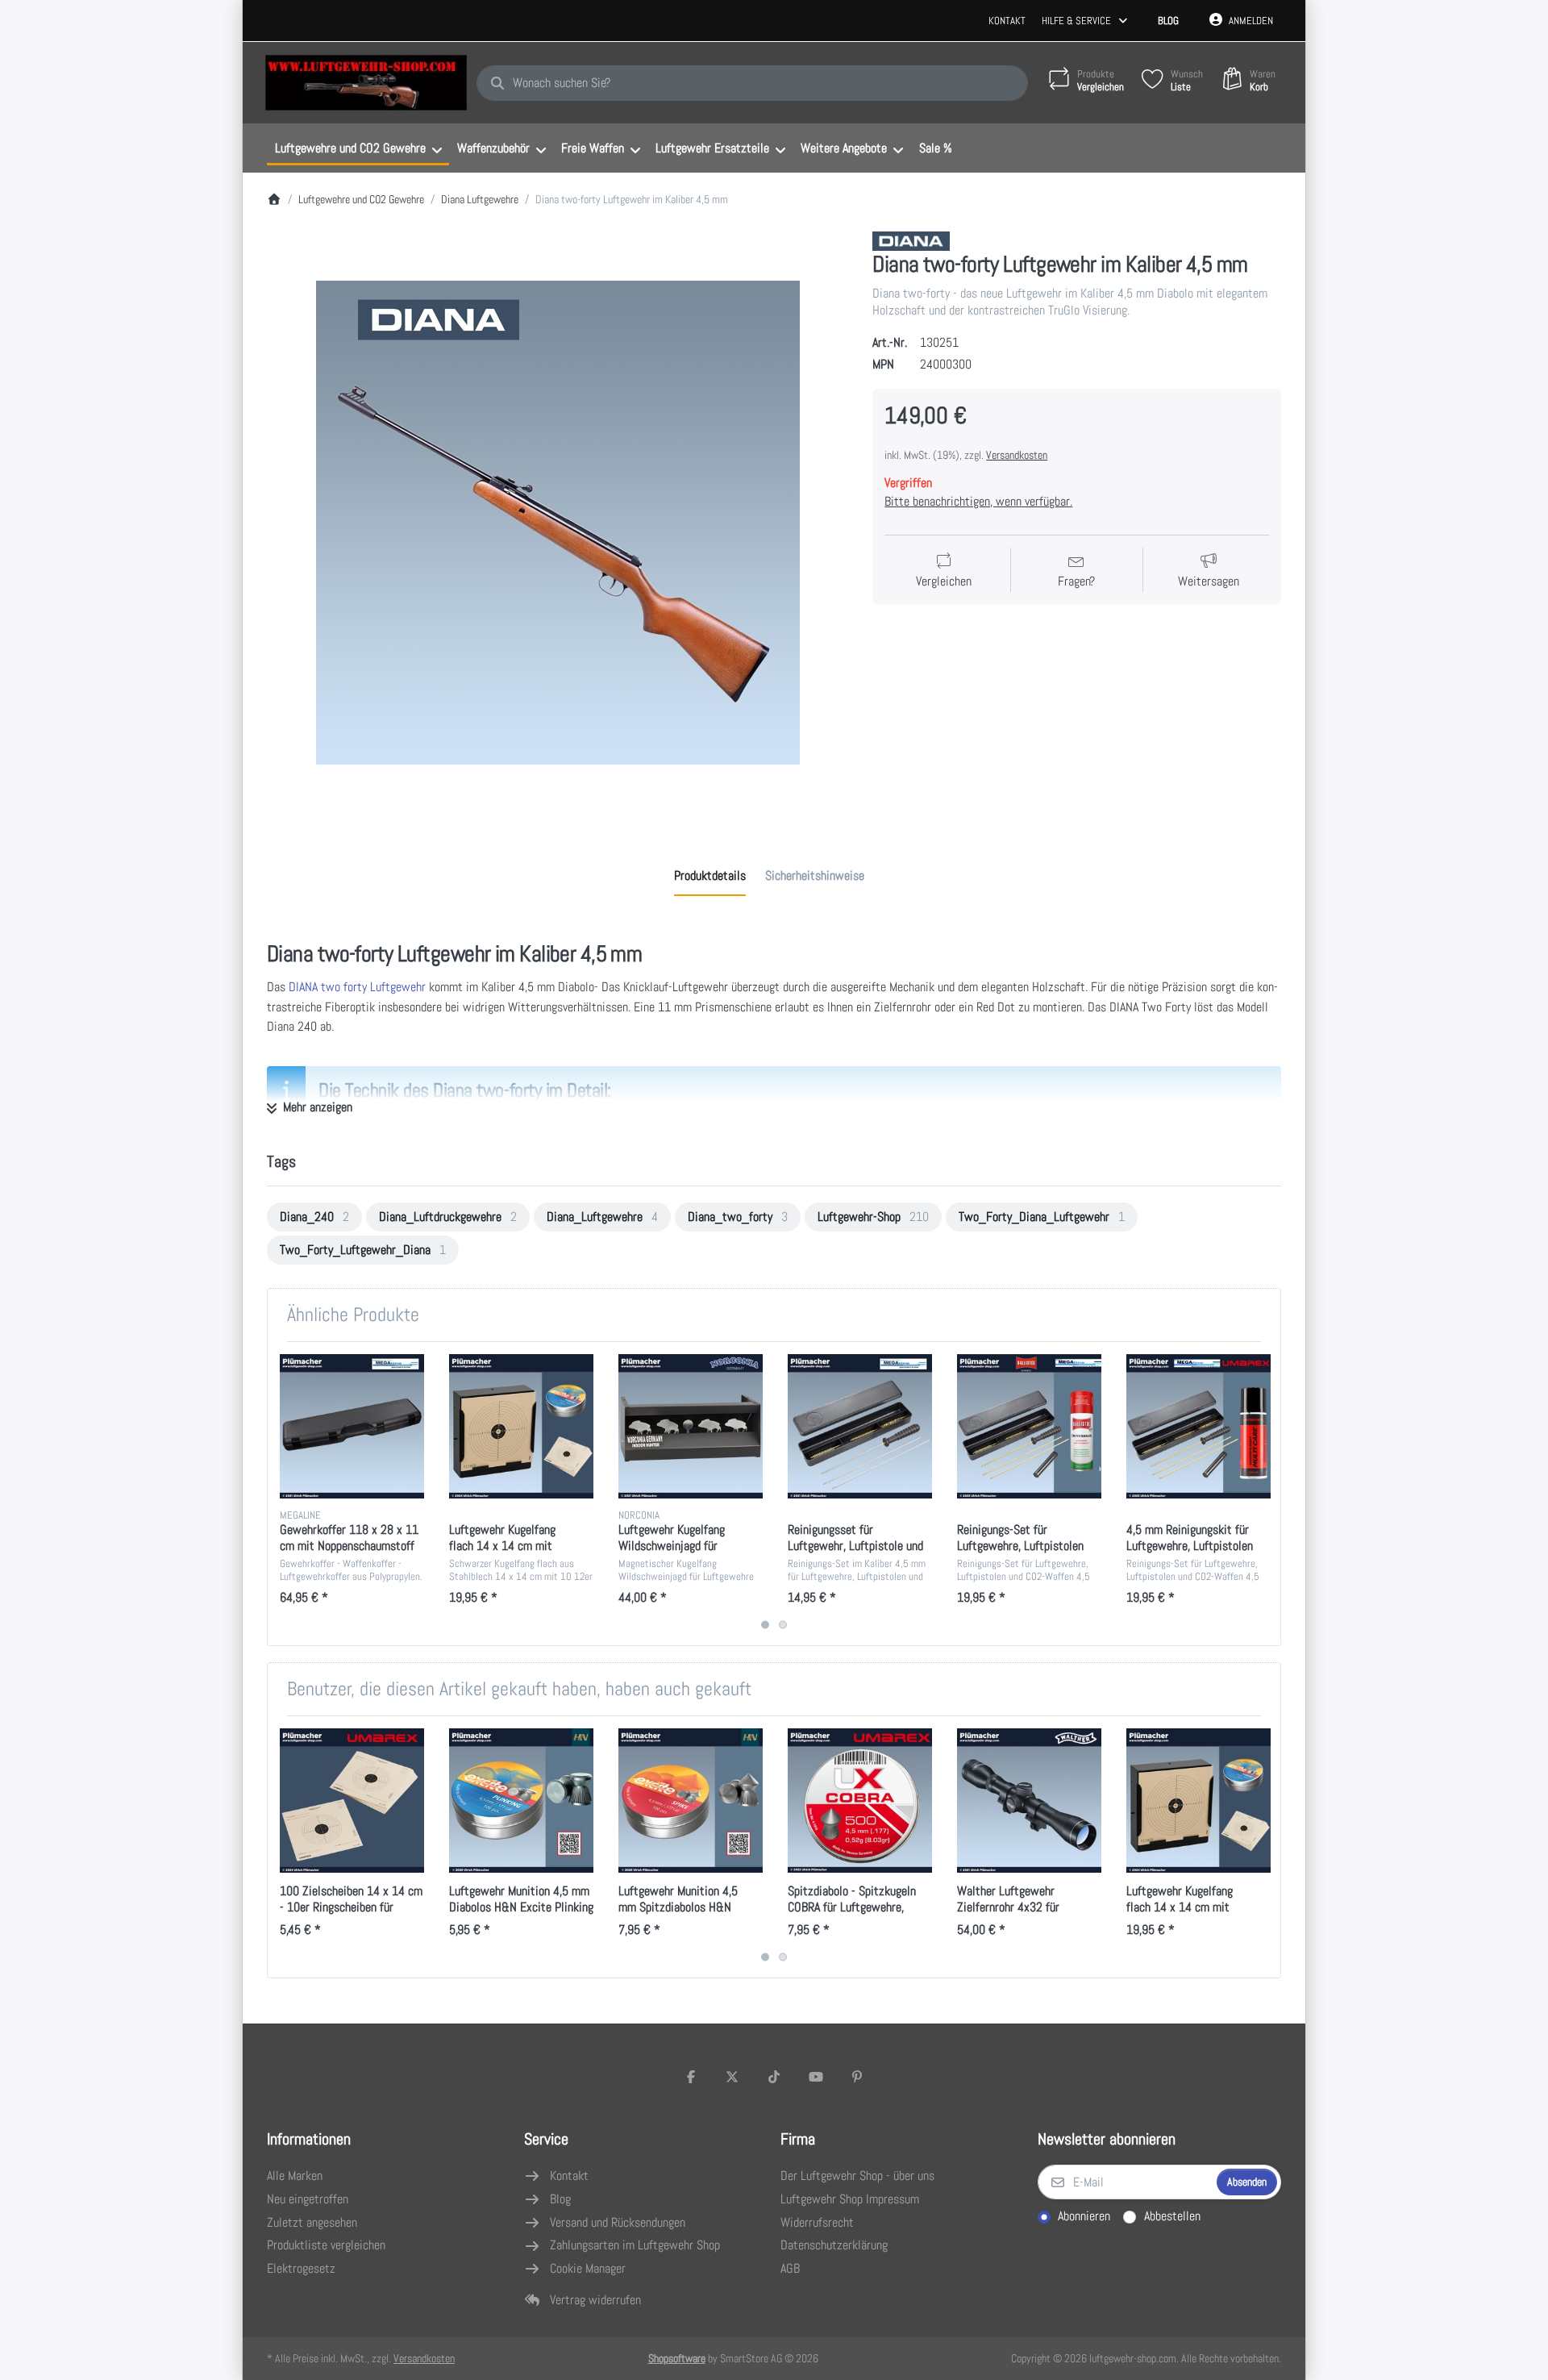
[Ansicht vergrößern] (558, 523)
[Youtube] (816, 2077)
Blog (1168, 21)
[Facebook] (691, 2077)
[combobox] (752, 83)
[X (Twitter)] (733, 2077)
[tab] (710, 876)
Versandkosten (1017, 455)
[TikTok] (774, 2077)
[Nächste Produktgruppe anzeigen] (1262, 1494)
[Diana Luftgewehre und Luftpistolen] (911, 241)
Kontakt (1007, 21)
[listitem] (558, 523)
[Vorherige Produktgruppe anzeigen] (286, 1494)
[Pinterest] (857, 2077)
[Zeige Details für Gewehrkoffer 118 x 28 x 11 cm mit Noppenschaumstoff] (352, 1426)
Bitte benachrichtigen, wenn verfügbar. (978, 501)
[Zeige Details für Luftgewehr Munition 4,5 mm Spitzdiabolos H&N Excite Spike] (691, 1801)
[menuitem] (358, 148)
